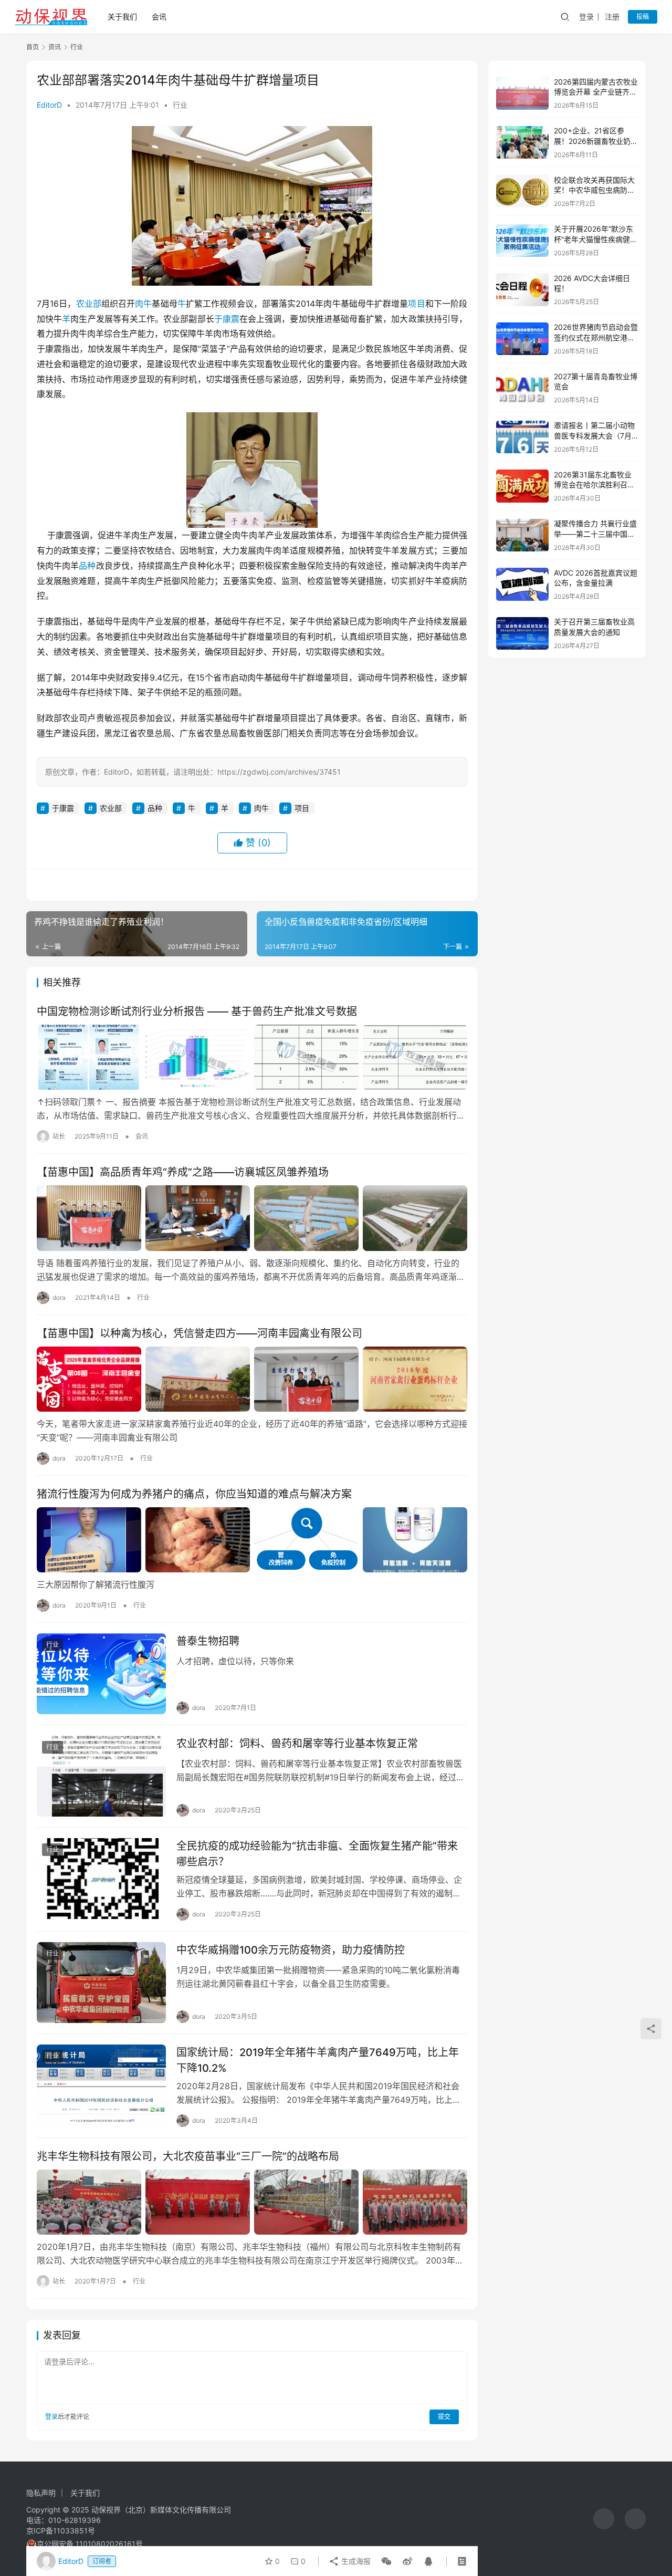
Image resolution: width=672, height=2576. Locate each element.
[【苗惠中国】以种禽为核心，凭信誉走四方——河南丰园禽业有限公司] (252, 1379)
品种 (87, 566)
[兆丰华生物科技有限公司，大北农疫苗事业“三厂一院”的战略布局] (252, 2202)
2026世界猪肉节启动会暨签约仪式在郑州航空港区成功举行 (596, 338)
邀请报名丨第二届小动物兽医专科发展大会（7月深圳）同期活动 (594, 436)
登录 (586, 17)
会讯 (159, 17)
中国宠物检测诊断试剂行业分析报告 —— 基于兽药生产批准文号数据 (197, 1011)
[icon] (604, 2519)
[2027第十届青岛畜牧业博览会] (522, 388)
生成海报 (355, 2561)
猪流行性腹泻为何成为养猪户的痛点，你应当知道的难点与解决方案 (194, 1494)
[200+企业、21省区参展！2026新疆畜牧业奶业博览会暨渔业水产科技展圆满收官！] (522, 143)
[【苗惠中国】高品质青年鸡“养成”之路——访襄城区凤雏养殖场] (252, 1218)
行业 (180, 105)
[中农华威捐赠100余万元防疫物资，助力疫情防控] (101, 1983)
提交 (444, 2417)
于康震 (227, 319)
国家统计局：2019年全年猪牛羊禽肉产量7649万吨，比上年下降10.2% (318, 2060)
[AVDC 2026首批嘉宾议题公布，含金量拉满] (522, 584)
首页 (33, 47)
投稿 (643, 17)
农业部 (89, 304)
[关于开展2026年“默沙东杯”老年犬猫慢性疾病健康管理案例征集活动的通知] (522, 241)
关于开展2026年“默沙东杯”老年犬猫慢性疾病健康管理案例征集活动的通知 (596, 239)
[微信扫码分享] (386, 2561)
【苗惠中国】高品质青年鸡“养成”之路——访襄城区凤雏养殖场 (183, 1172)
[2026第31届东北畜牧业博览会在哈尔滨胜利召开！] (522, 486)
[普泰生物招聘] (101, 1674)
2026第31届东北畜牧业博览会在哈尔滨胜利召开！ (593, 485)
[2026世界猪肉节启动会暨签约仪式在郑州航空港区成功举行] (522, 339)
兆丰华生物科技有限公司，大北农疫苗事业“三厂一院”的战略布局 (188, 2156)
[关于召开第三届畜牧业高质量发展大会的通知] (522, 634)
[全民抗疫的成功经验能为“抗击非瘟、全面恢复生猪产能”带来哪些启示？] (101, 1879)
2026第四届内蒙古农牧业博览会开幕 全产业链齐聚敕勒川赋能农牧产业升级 (596, 92)
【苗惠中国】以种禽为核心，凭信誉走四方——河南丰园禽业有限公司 (199, 1333)
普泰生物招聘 (208, 1641)
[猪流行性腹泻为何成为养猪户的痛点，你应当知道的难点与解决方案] (252, 1540)
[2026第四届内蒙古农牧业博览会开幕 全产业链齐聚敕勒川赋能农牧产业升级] (522, 93)
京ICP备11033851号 (61, 2531)
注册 (612, 17)
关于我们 (122, 17)
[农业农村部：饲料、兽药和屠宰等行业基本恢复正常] (101, 1776)
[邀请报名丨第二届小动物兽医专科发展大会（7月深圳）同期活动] (522, 437)
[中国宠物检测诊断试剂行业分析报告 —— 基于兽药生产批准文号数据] (252, 1057)
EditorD (49, 105)
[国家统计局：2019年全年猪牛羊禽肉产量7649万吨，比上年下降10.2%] (101, 2085)
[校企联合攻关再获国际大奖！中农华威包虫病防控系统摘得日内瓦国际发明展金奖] (522, 191)
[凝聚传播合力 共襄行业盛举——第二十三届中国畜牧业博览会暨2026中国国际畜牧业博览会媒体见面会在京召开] (522, 535)
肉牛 (143, 304)
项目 (416, 304)
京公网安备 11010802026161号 (90, 2544)
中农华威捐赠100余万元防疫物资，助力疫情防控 (291, 1950)
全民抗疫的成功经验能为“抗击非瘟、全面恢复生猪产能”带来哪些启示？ (317, 1854)
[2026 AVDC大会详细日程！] (522, 290)
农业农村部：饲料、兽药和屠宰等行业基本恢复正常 (297, 1744)
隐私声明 (41, 2493)
